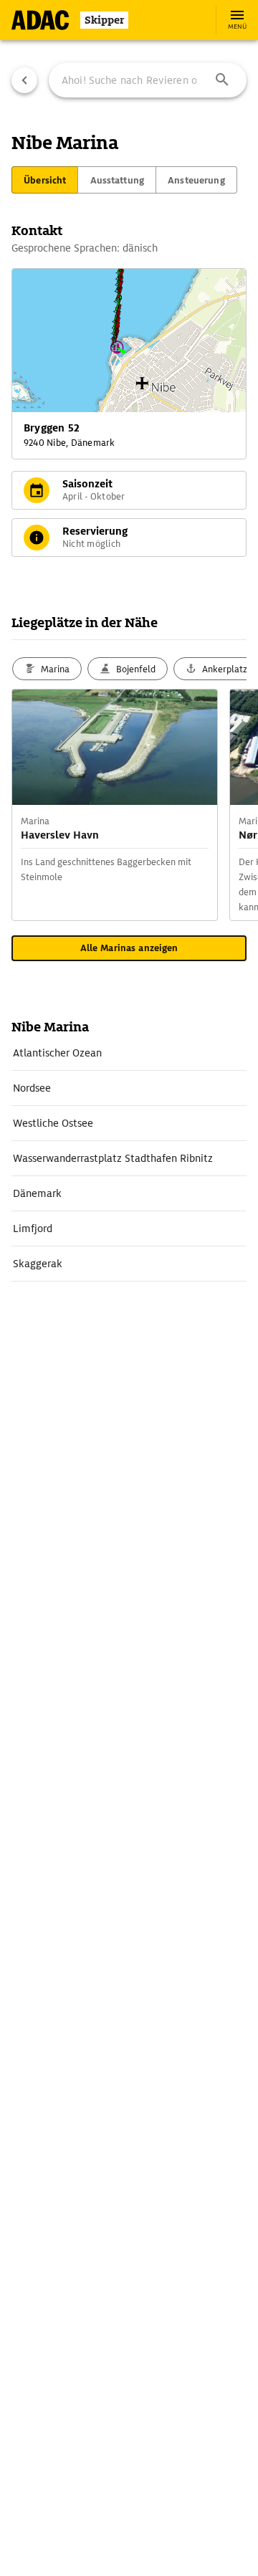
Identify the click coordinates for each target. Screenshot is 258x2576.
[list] (129, 1159)
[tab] (45, 180)
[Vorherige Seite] (24, 80)
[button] (222, 80)
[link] (129, 1053)
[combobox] (148, 80)
